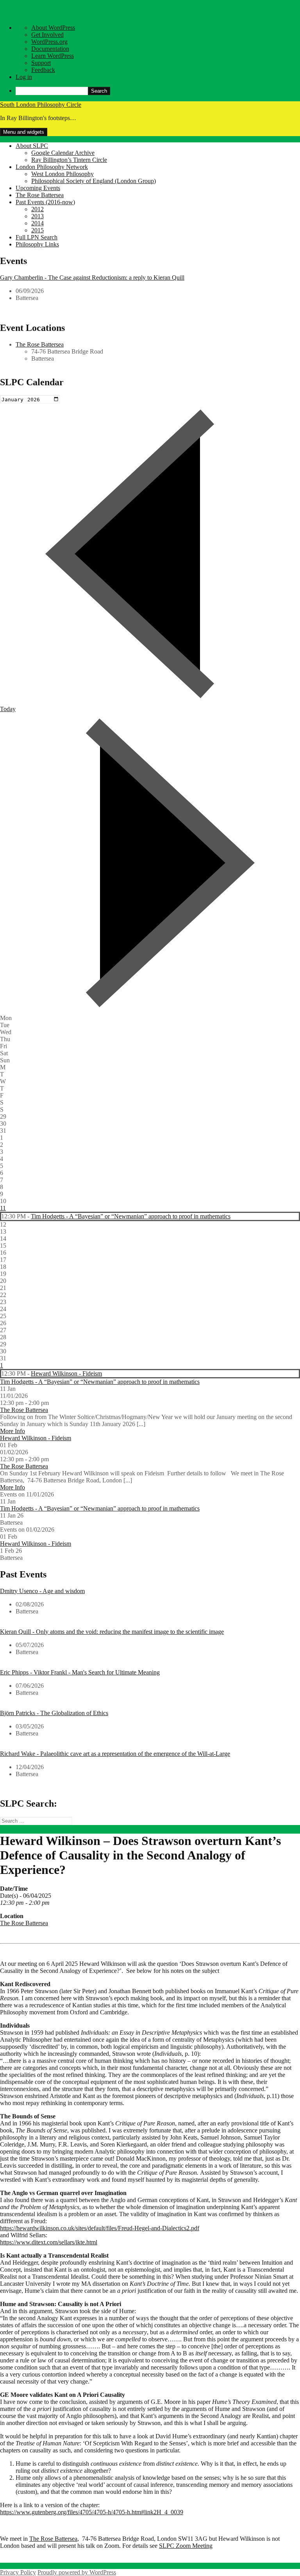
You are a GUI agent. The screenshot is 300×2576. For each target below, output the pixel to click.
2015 (37, 230)
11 (3, 1208)
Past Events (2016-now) (45, 202)
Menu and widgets (24, 132)
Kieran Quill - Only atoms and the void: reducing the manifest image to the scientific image (112, 1632)
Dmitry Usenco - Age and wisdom (42, 1591)
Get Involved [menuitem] (47, 35)
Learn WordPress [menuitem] (53, 56)
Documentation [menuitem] (50, 49)
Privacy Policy (18, 2572)
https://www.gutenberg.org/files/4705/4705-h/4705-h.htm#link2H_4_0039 (92, 2512)
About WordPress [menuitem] (53, 28)
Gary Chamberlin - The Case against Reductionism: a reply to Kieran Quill (92, 278)
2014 (37, 223)
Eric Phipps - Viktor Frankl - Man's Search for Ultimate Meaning (80, 1672)
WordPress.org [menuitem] (49, 42)
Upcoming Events (38, 188)
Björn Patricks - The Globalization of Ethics (54, 1713)
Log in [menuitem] (24, 77)
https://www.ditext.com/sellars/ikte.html (49, 2242)
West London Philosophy (62, 174)
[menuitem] (158, 91)
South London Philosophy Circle (41, 105)
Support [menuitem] (41, 63)
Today (8, 709)
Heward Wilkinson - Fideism (66, 1373)
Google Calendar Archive (63, 153)
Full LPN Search (37, 237)
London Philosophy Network (52, 167)
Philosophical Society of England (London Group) (94, 181)
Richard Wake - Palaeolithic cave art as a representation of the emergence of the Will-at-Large (115, 1754)
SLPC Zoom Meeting (186, 2546)
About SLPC (32, 146)
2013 (37, 216)
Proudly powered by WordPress (77, 2572)
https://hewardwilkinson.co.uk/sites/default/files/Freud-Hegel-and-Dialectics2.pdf (100, 2228)
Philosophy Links (37, 244)
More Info (12, 1431)
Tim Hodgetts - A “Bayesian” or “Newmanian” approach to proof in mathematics (131, 1216)
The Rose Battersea (40, 195)
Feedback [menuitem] (43, 70)
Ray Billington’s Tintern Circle (69, 160)
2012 (37, 209)
